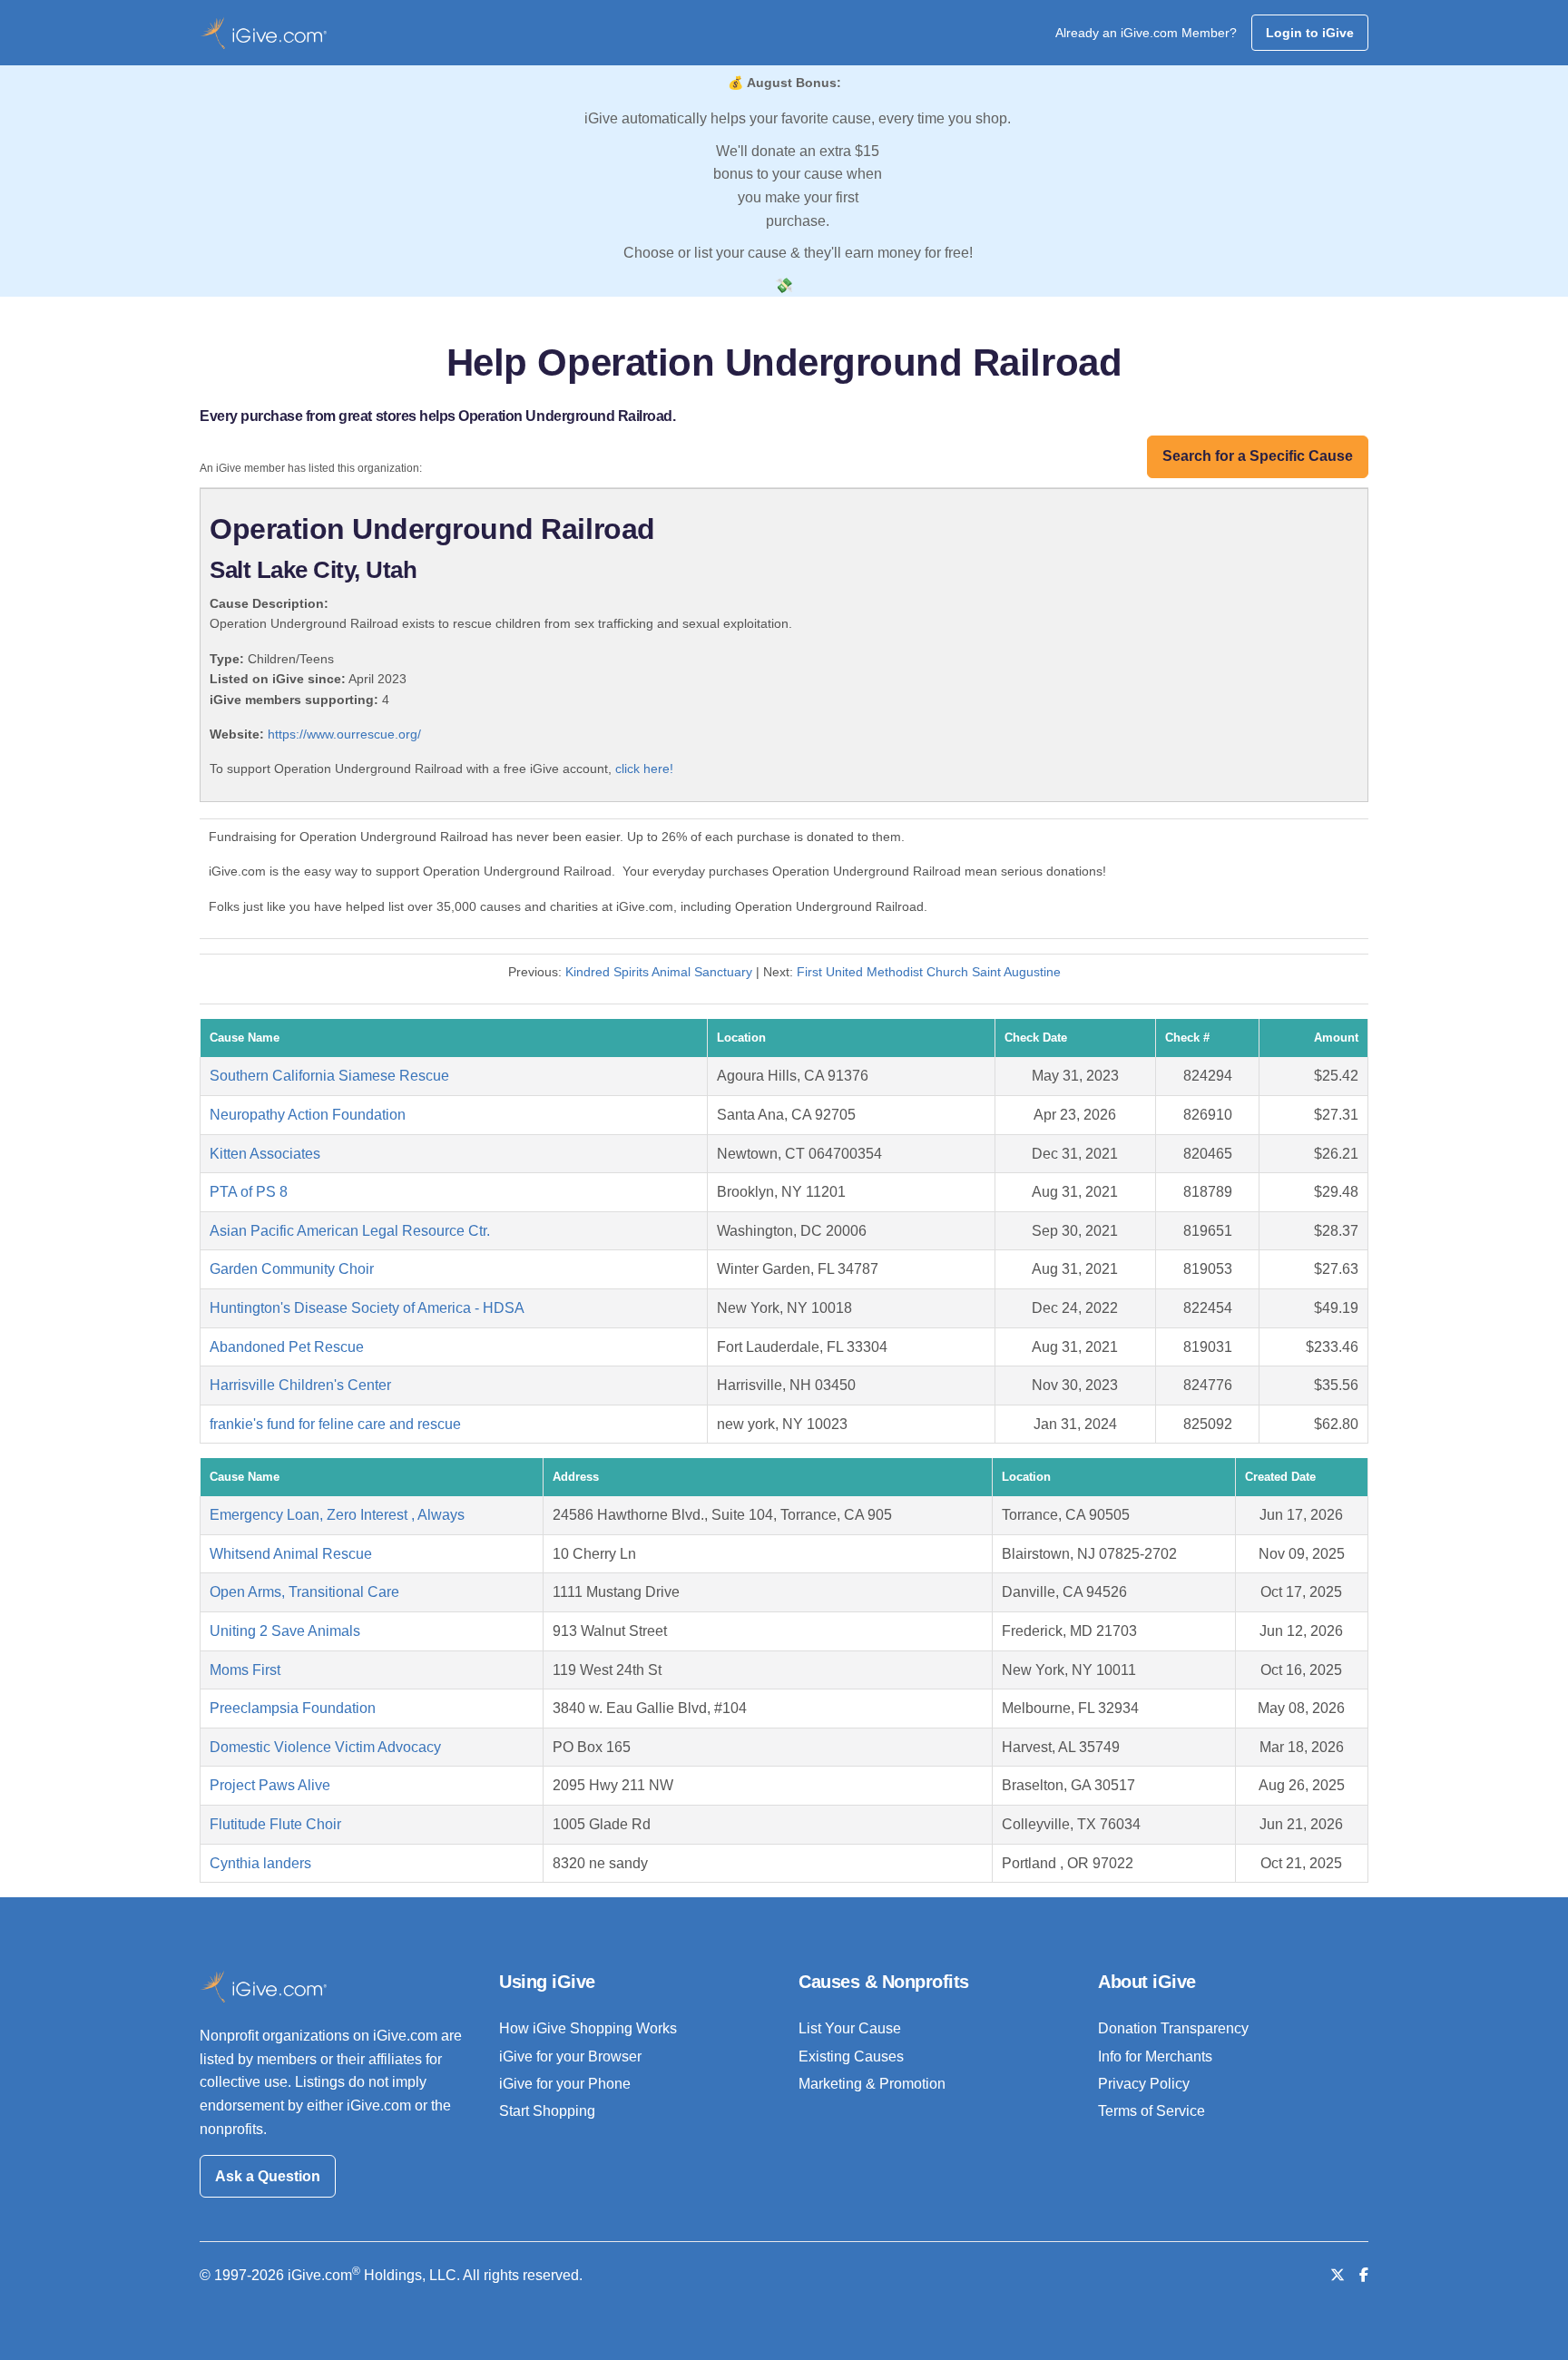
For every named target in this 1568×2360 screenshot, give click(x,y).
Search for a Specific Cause (1258, 456)
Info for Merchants (1155, 2056)
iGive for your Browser (570, 2056)
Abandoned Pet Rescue (287, 1347)
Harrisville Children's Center (300, 1385)
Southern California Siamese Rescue (329, 1076)
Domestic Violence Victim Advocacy (325, 1747)
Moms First (245, 1670)
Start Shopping (547, 2111)
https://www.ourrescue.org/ (344, 734)
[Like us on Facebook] (1364, 2275)
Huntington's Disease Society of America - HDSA (367, 1308)
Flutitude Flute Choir (275, 1824)
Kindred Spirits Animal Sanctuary (659, 972)
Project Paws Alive (270, 1785)
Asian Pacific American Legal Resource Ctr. (350, 1231)
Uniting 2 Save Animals (285, 1631)
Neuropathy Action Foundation (308, 1115)
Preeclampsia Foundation (293, 1708)
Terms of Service (1151, 2111)
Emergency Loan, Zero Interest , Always (337, 1515)
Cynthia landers (260, 1863)
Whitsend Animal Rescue (291, 1554)
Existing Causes (851, 2056)
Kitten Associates (265, 1154)
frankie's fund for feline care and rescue (335, 1424)
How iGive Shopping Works (588, 2028)
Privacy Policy (1144, 2084)
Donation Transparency (1173, 2028)
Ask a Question (268, 2176)
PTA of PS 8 (249, 1192)
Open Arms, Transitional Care (304, 1592)
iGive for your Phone (565, 2084)
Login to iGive (1310, 33)
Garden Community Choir (292, 1269)
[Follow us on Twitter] (1338, 2275)
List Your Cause (850, 2028)
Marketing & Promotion (872, 2084)
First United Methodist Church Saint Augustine (929, 972)
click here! (644, 769)
